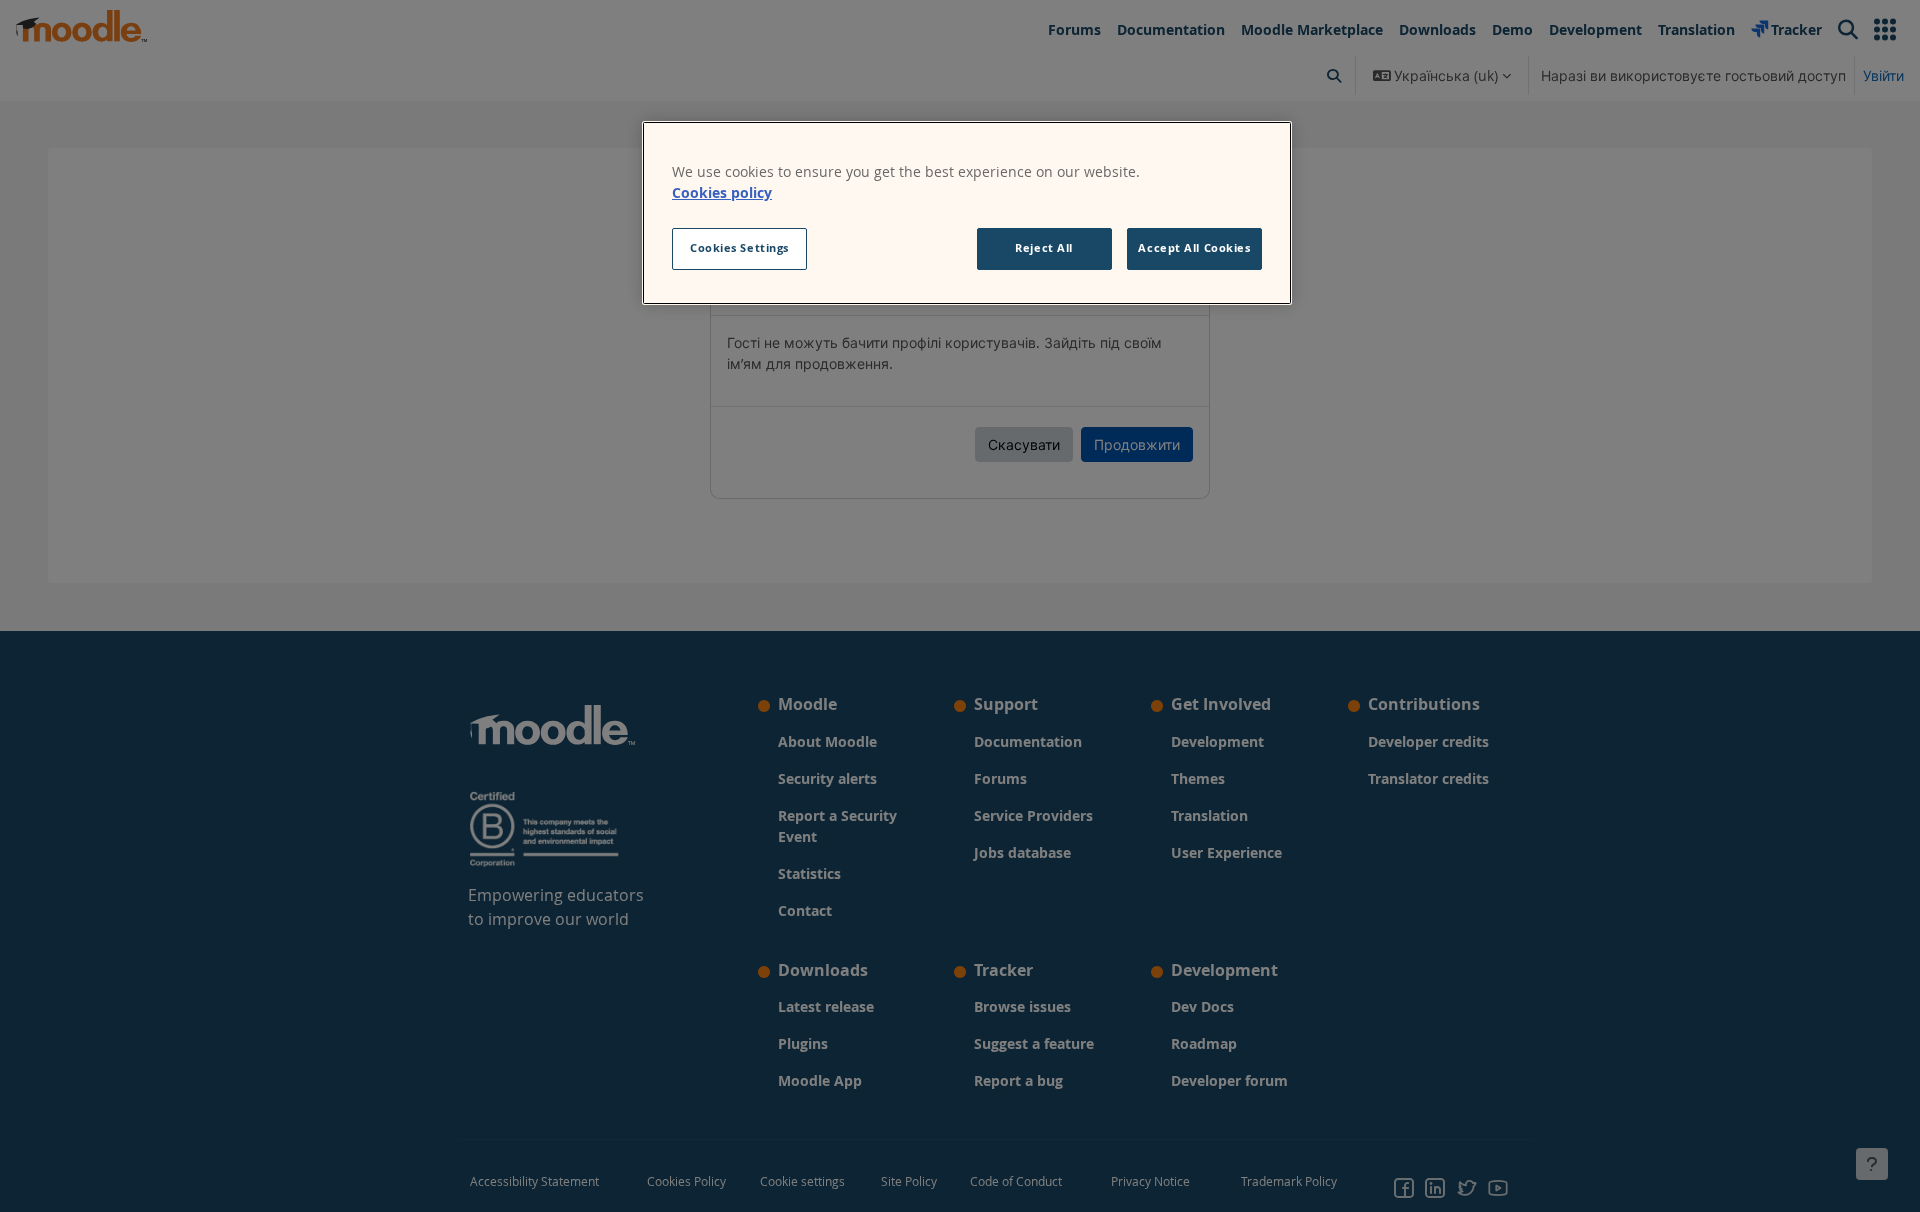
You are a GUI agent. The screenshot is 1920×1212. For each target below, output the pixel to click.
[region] (967, 213)
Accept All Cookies (1194, 248)
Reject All (1044, 248)
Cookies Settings (739, 248)
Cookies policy (722, 192)
